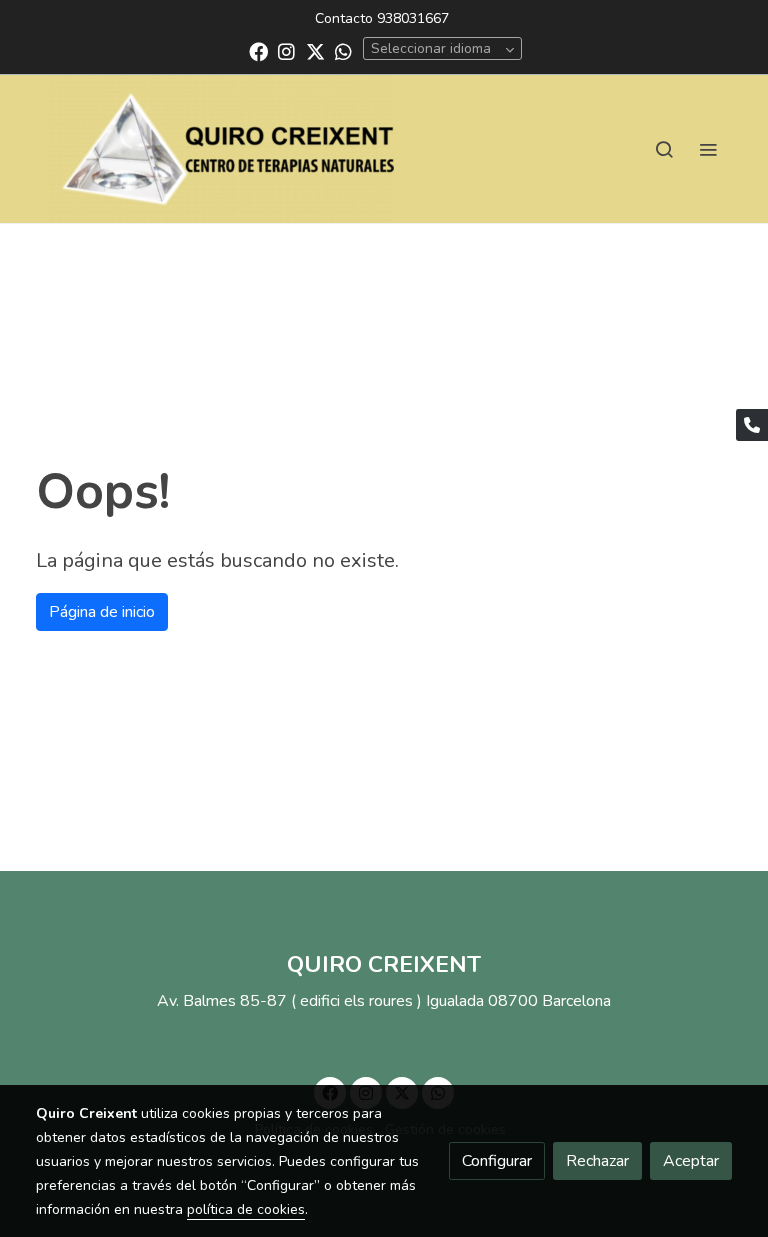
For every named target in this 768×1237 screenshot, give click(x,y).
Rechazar (597, 1161)
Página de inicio (102, 612)
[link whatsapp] (343, 50)
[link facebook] (258, 50)
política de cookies (246, 1209)
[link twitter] (315, 50)
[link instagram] (286, 50)
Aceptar (691, 1161)
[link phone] (752, 425)
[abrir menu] (708, 149)
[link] (219, 149)
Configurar (497, 1161)
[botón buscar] (664, 149)
